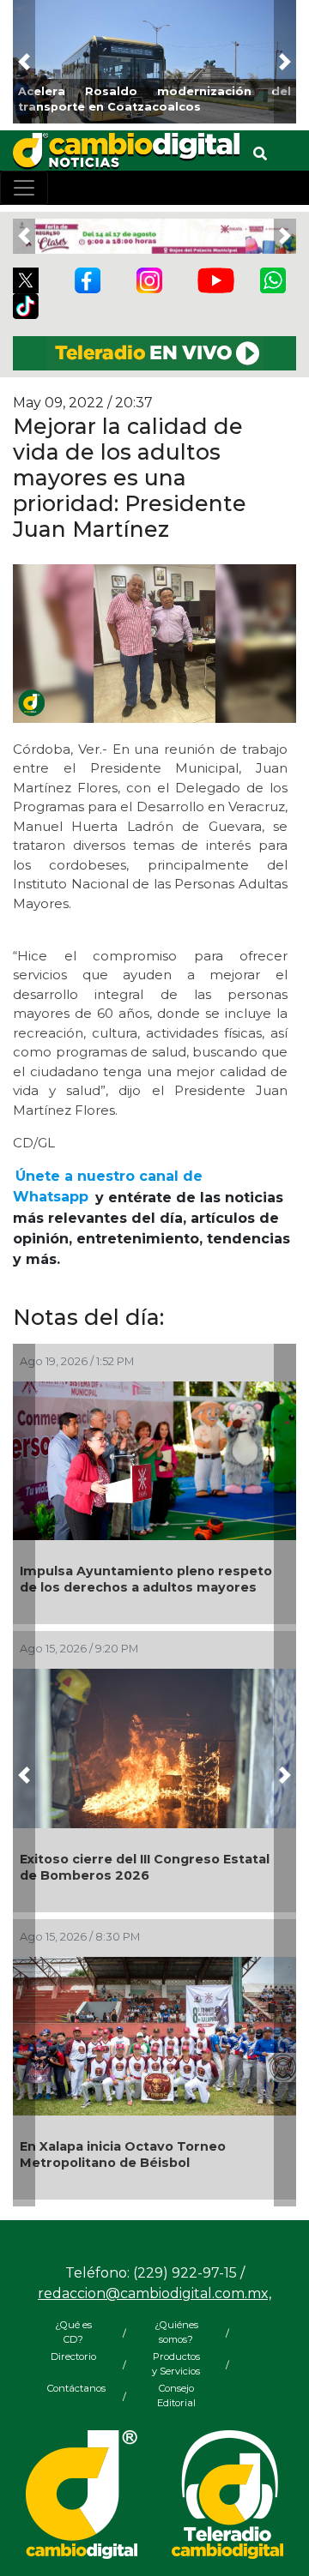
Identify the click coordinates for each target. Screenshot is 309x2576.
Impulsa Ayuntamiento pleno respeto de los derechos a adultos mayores (146, 1579)
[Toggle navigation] (24, 188)
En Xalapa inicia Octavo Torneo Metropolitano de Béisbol (123, 2155)
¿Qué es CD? (73, 2332)
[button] (24, 62)
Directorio (73, 2356)
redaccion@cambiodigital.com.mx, (154, 2293)
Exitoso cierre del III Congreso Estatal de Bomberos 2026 (145, 1867)
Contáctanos (73, 2388)
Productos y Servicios (176, 2364)
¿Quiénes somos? (176, 2332)
